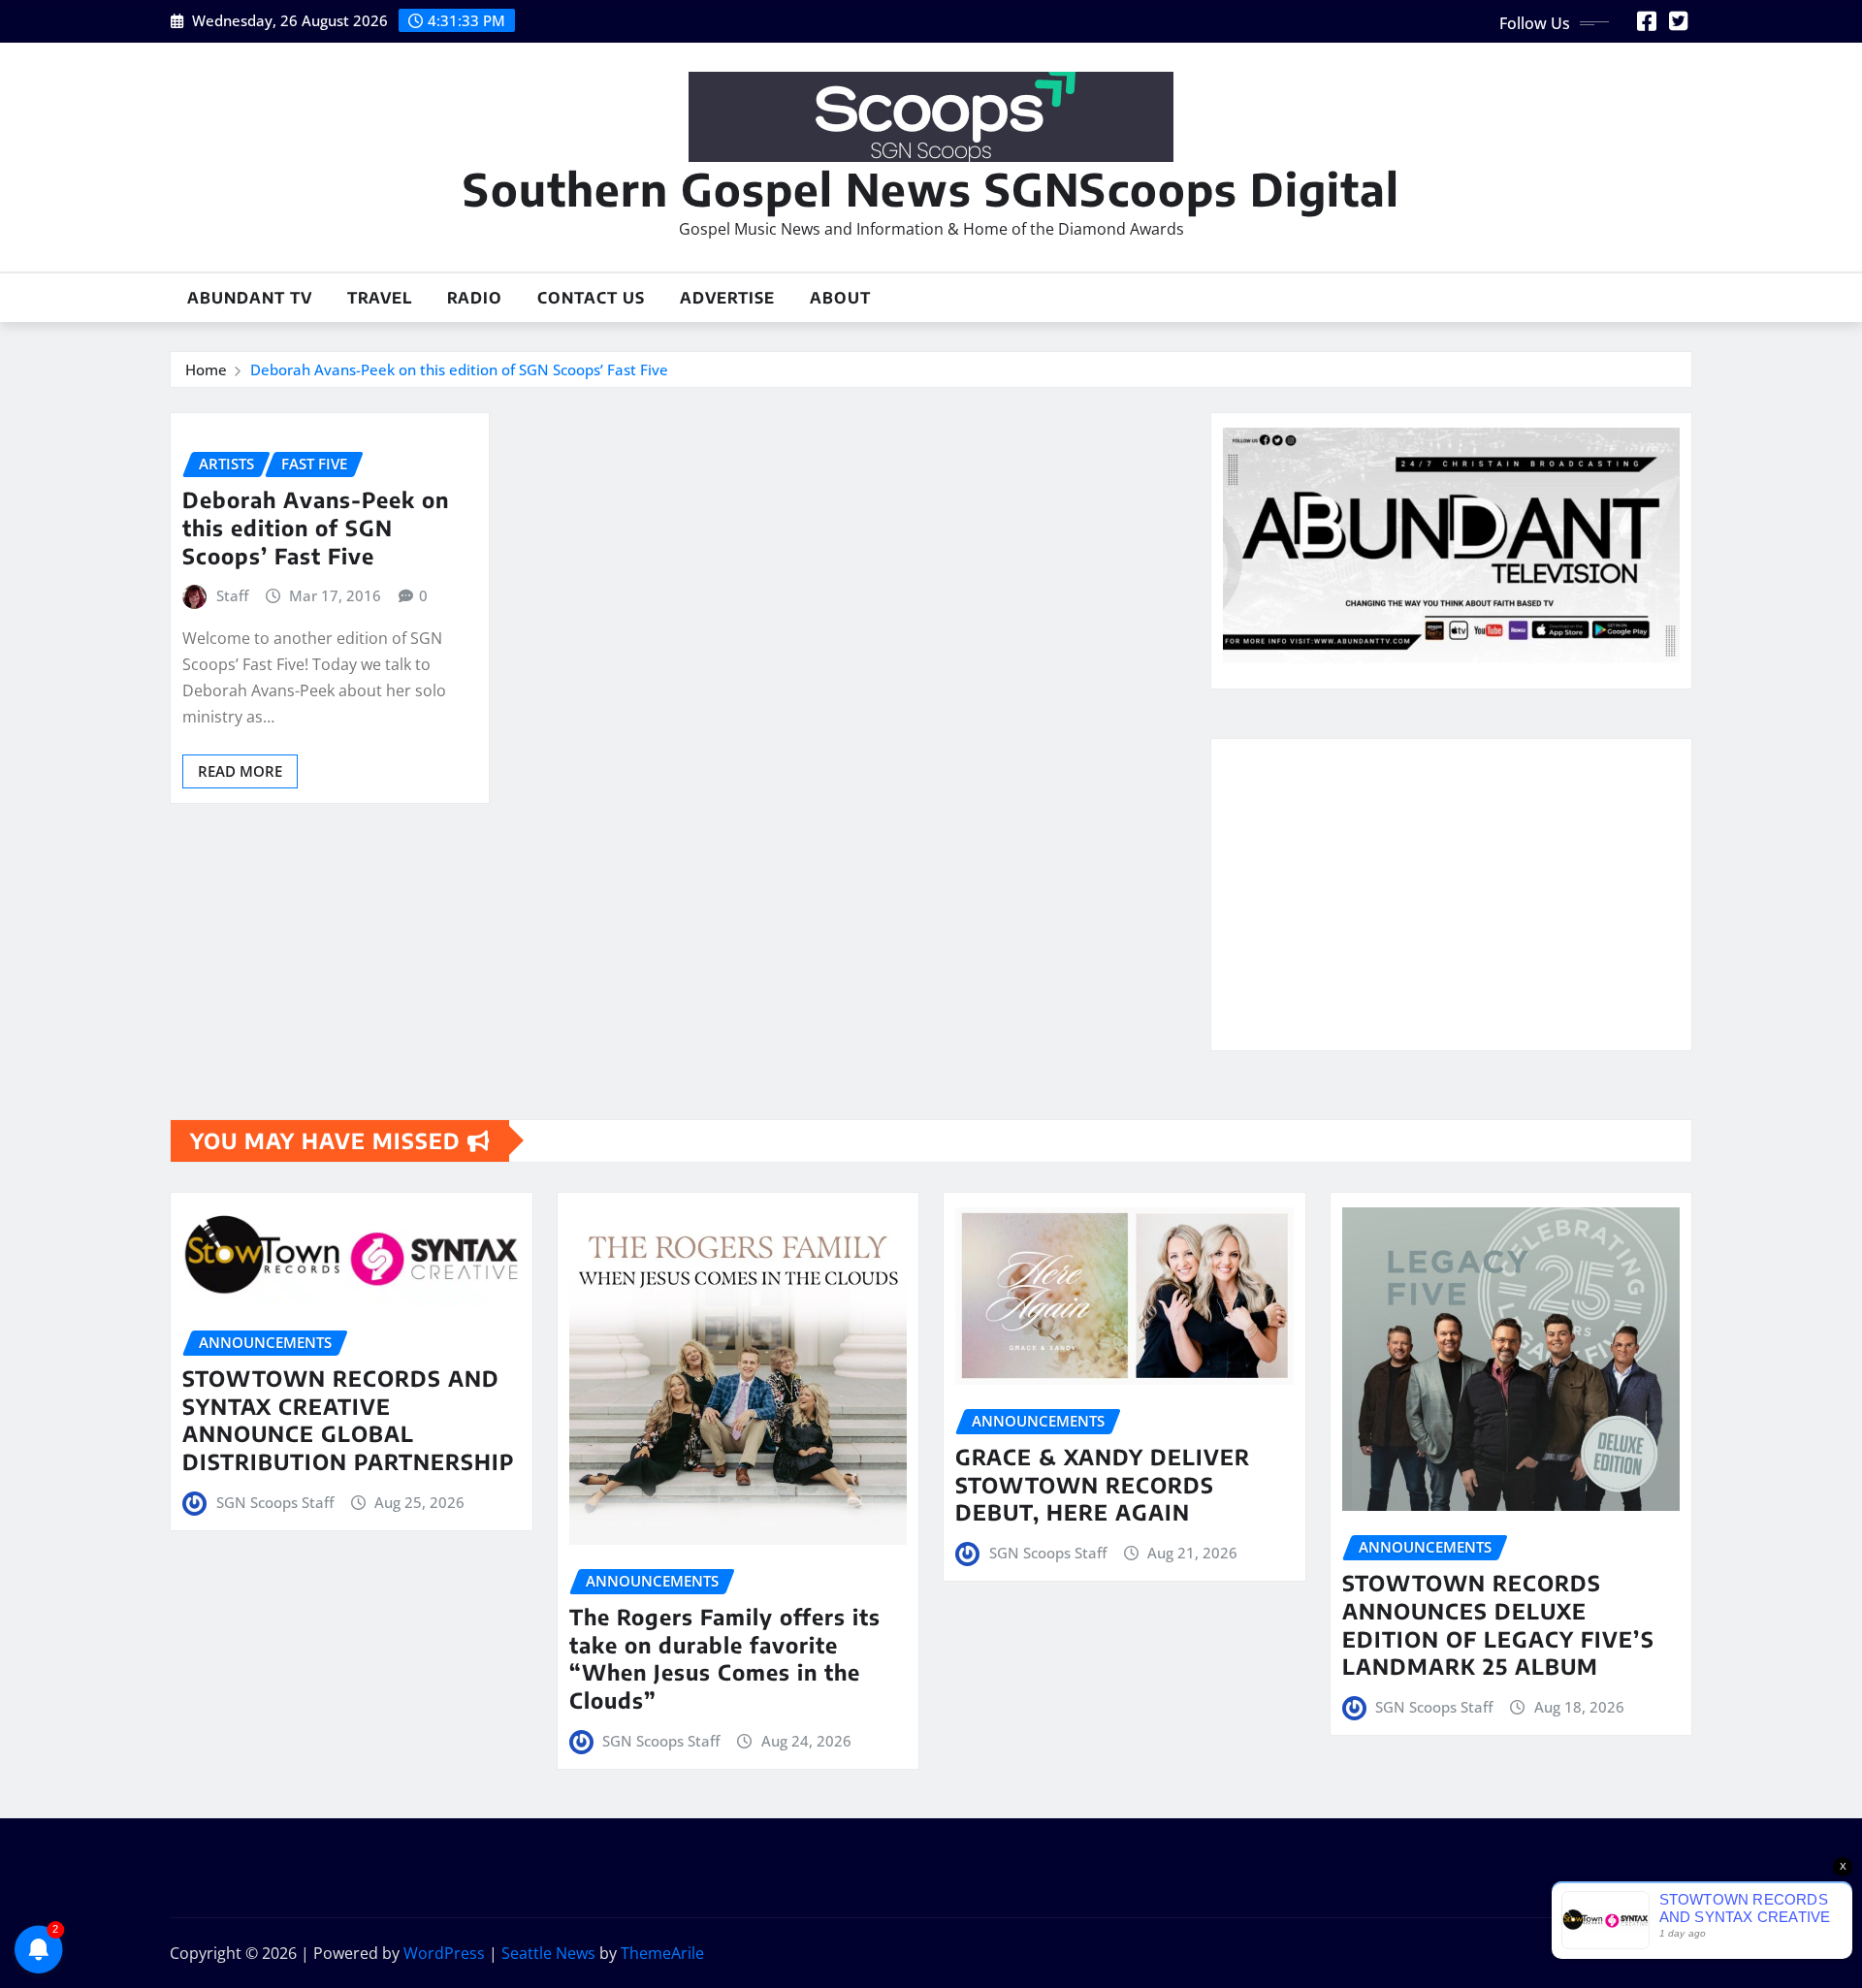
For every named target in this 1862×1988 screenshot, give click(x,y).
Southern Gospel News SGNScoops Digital (931, 189)
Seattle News (548, 1953)
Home (206, 369)
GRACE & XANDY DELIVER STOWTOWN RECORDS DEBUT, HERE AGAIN (1103, 1484)
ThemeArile (662, 1953)
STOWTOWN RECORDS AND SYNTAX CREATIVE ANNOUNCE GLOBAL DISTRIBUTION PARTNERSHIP (348, 1420)
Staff (232, 595)
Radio (475, 298)
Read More (240, 771)
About (840, 298)
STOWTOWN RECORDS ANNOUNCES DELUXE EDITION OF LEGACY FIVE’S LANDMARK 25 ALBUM (1498, 1624)
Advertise (727, 298)
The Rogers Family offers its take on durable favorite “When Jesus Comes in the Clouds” (725, 1658)
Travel (380, 298)
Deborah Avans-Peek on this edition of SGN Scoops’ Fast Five (459, 369)
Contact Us (591, 298)
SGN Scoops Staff (275, 1502)
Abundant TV (250, 298)
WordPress (444, 1953)
